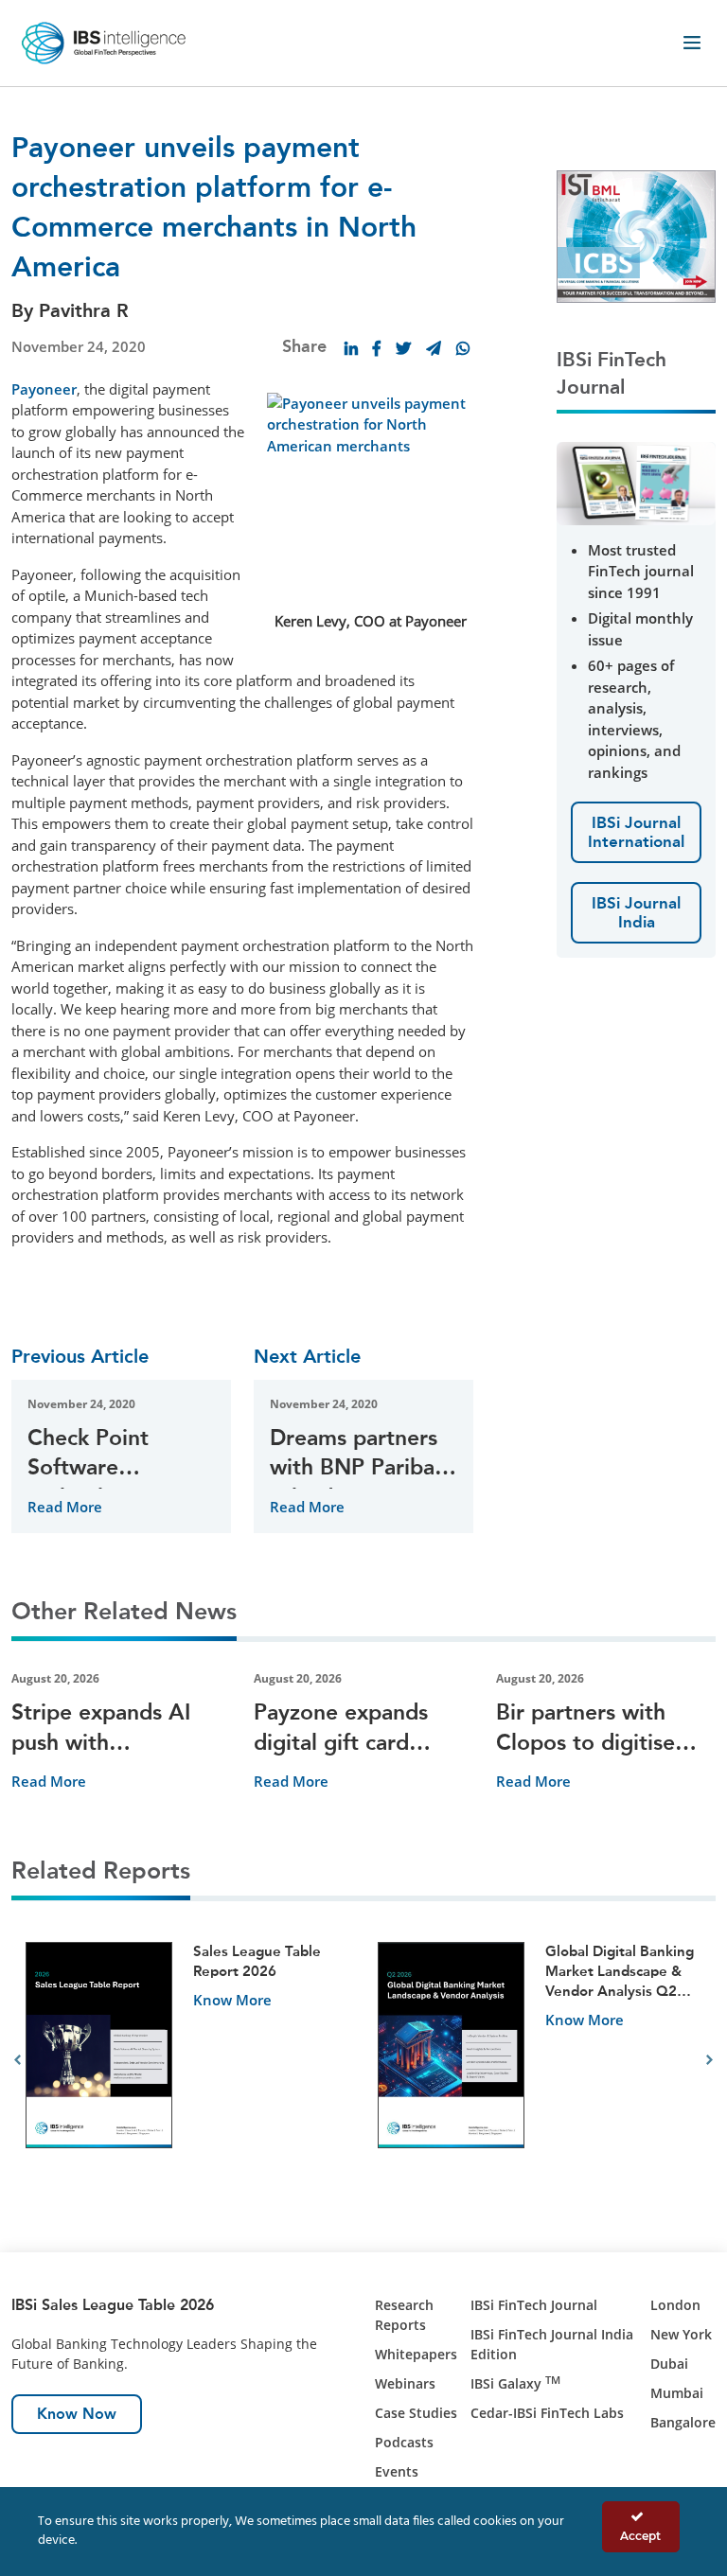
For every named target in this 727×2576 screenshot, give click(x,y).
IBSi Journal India (636, 912)
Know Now (77, 2414)
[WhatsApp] (463, 348)
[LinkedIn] (351, 348)
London (675, 2305)
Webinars (405, 2383)
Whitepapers (416, 2354)
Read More (65, 1507)
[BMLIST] (636, 235)
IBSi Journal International (636, 832)
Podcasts (404, 2442)
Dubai (669, 2364)
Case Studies (416, 2413)
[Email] (434, 348)
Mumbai (677, 2393)
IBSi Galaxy (515, 2383)
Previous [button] (18, 2060)
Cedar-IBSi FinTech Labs (547, 2413)
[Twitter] (403, 348)
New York (681, 2334)
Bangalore (683, 2422)
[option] (187, 2061)
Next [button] (709, 2060)
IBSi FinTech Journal (534, 2305)
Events (397, 2471)
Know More (232, 2000)
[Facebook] (377, 348)
